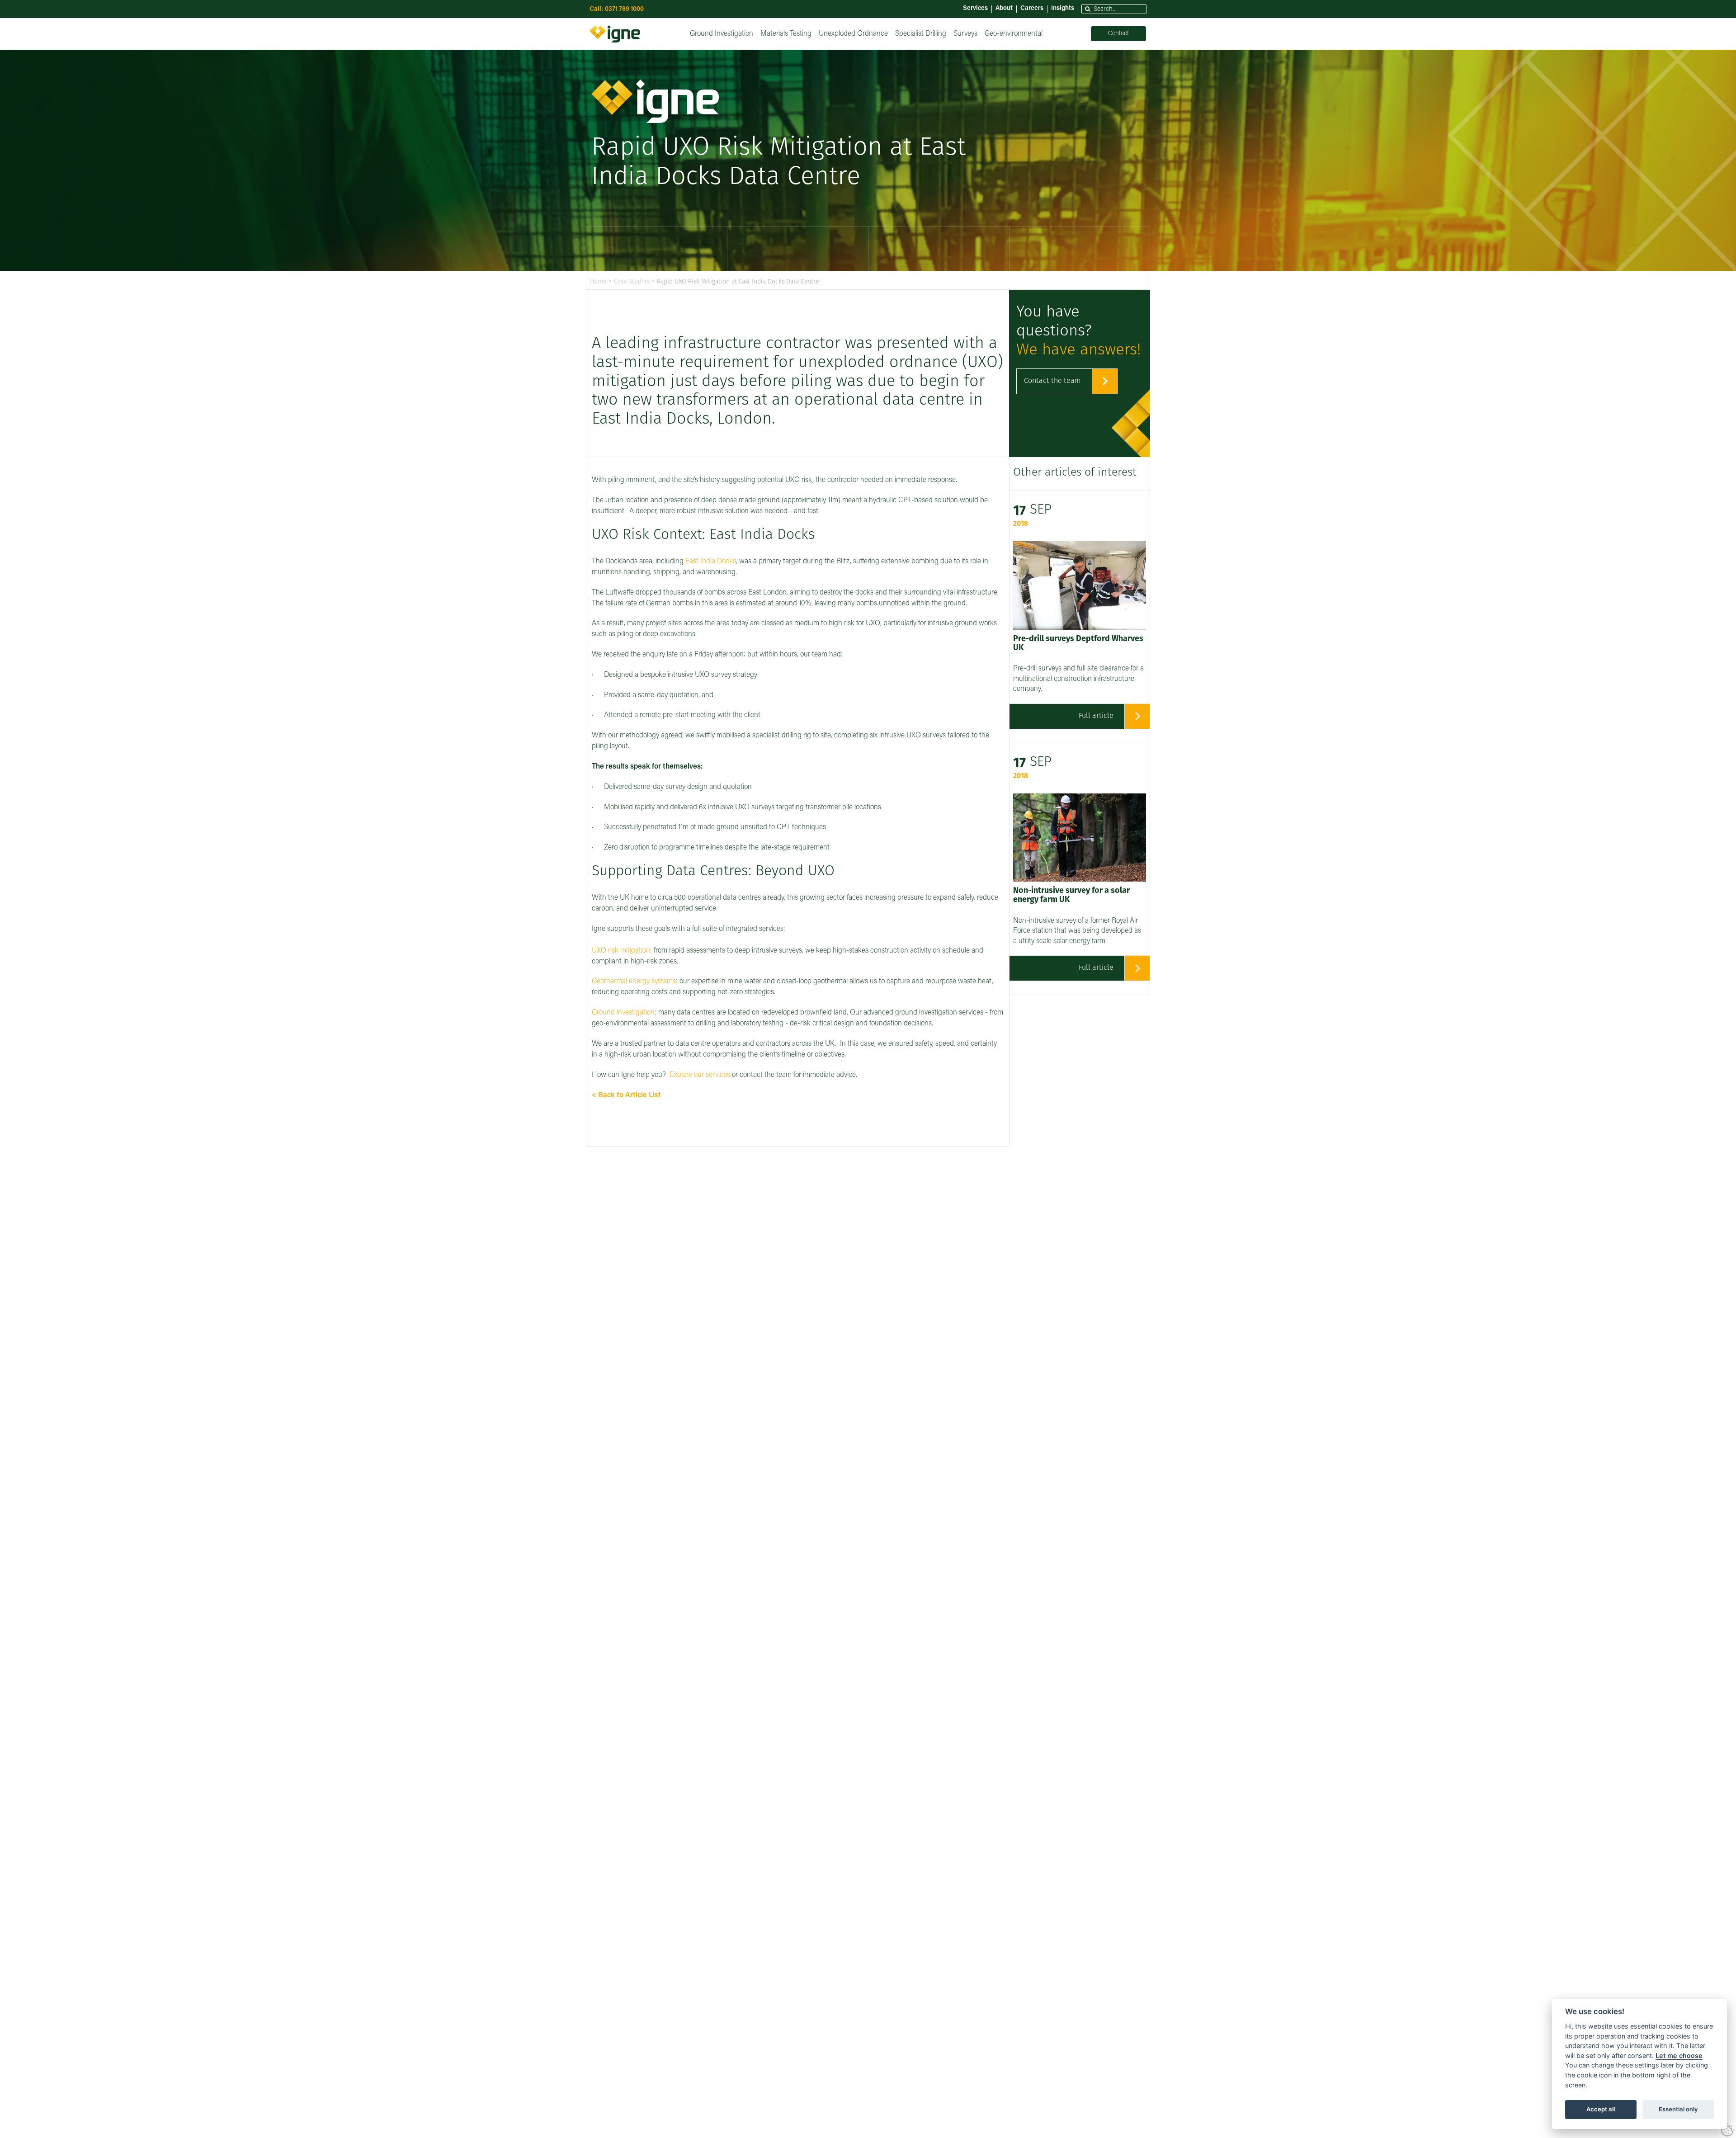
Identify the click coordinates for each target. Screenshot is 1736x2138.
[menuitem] (722, 34)
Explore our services (700, 1075)
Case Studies (632, 282)
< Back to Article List (626, 1095)
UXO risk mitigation (621, 951)
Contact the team (1052, 381)
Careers (1032, 9)
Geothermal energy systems (634, 982)
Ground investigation (623, 1013)
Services (975, 9)
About (1004, 9)
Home (598, 282)
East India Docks (711, 562)
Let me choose (1679, 2055)
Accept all (1601, 2109)
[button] (1088, 9)
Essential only (1678, 2109)
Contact (1118, 34)
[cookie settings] (1728, 2130)
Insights (1063, 9)
